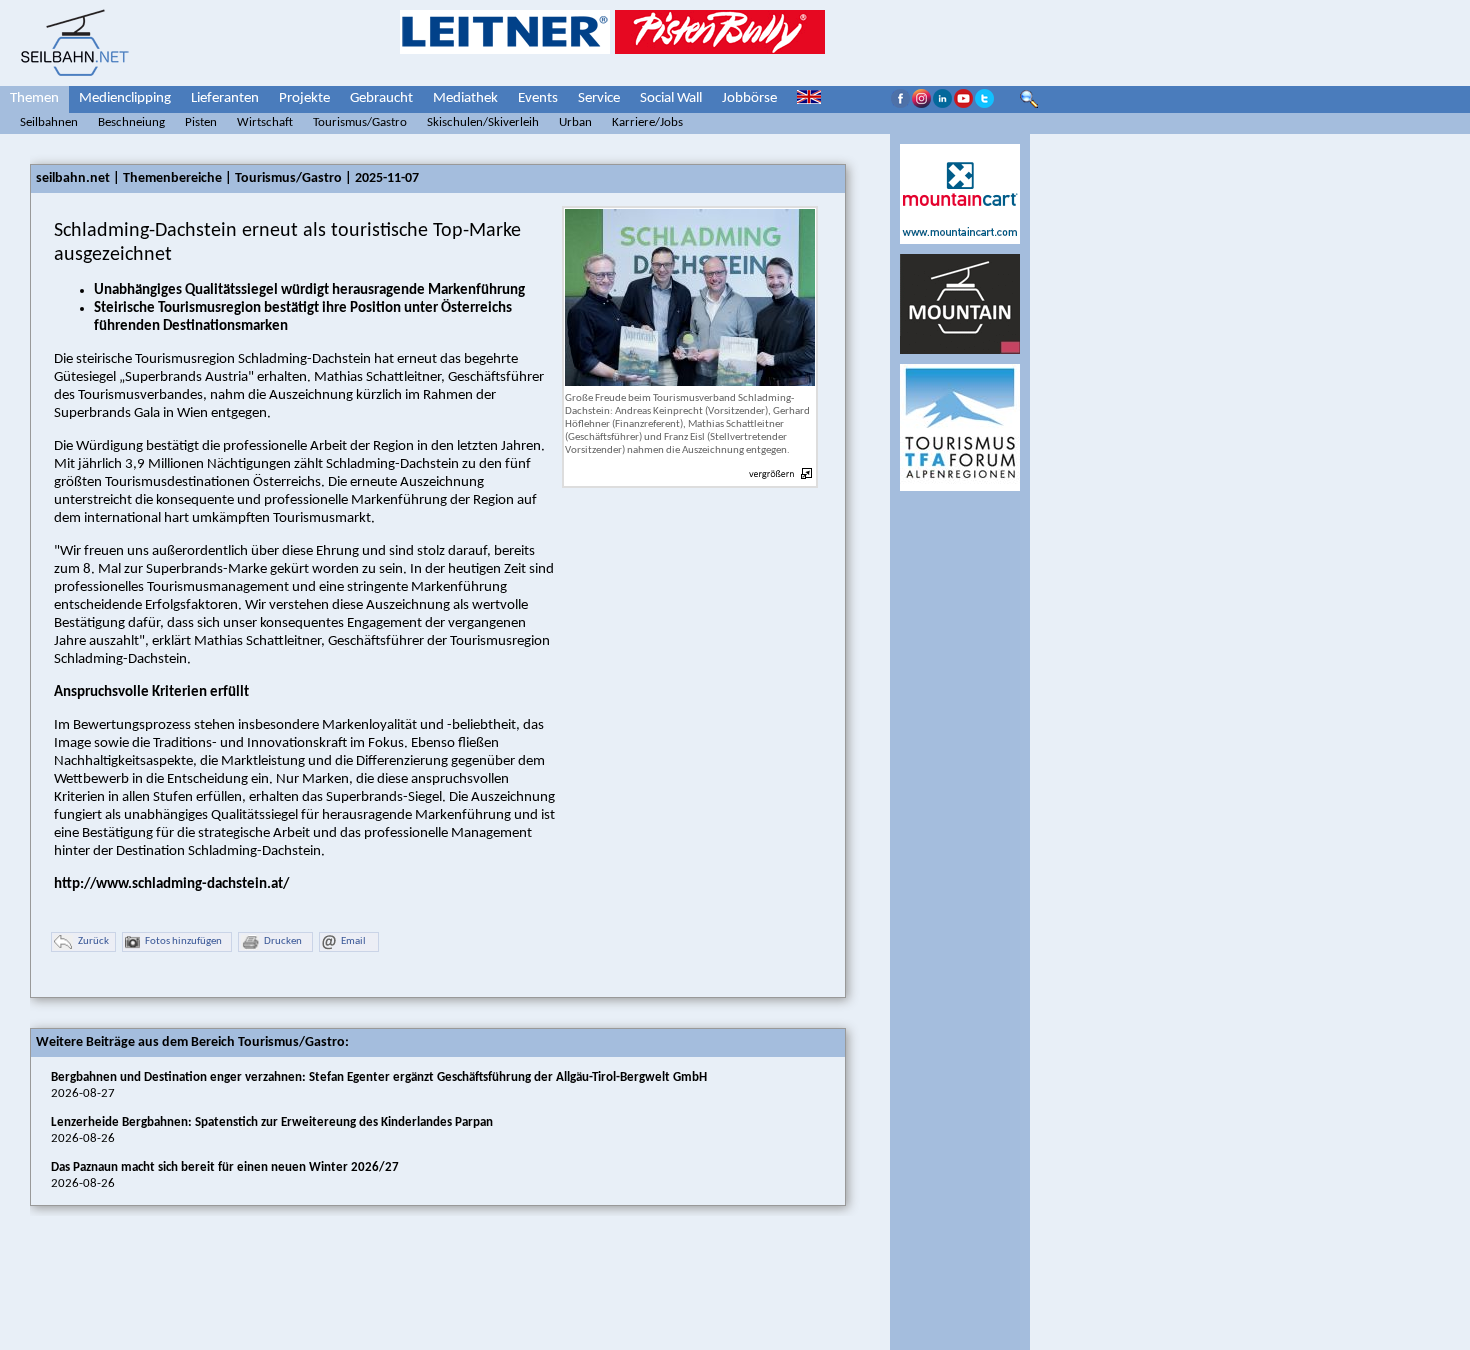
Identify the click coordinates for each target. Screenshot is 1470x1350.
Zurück (93, 941)
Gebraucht (381, 98)
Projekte (304, 98)
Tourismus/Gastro (360, 122)
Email (353, 941)
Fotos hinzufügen (183, 941)
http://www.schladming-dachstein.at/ (171, 884)
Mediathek (465, 98)
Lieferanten (225, 98)
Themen (34, 98)
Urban (575, 122)
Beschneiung (131, 122)
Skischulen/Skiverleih (483, 122)
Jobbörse (749, 98)
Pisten (201, 122)
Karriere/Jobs (647, 122)
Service (599, 98)
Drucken (283, 941)
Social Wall (671, 98)
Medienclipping (125, 98)
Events (538, 98)
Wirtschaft (265, 122)
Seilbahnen (49, 122)
